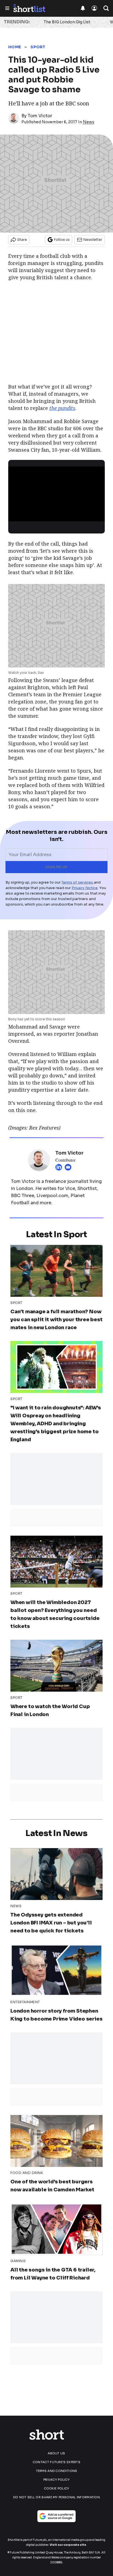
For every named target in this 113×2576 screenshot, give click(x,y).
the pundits (62, 408)
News (89, 122)
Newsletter (93, 240)
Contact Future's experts (56, 2462)
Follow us (62, 240)
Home (15, 47)
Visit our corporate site (68, 2545)
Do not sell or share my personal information (56, 2497)
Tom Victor (40, 116)
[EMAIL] (69, 1167)
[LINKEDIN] (60, 1167)
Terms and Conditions (57, 2471)
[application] (56, 494)
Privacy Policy (56, 2480)
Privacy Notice (85, 888)
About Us (56, 2453)
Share (22, 240)
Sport (38, 47)
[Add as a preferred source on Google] (56, 2516)
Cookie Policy (57, 2488)
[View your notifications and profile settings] (83, 8)
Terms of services (78, 882)
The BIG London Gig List (67, 22)
